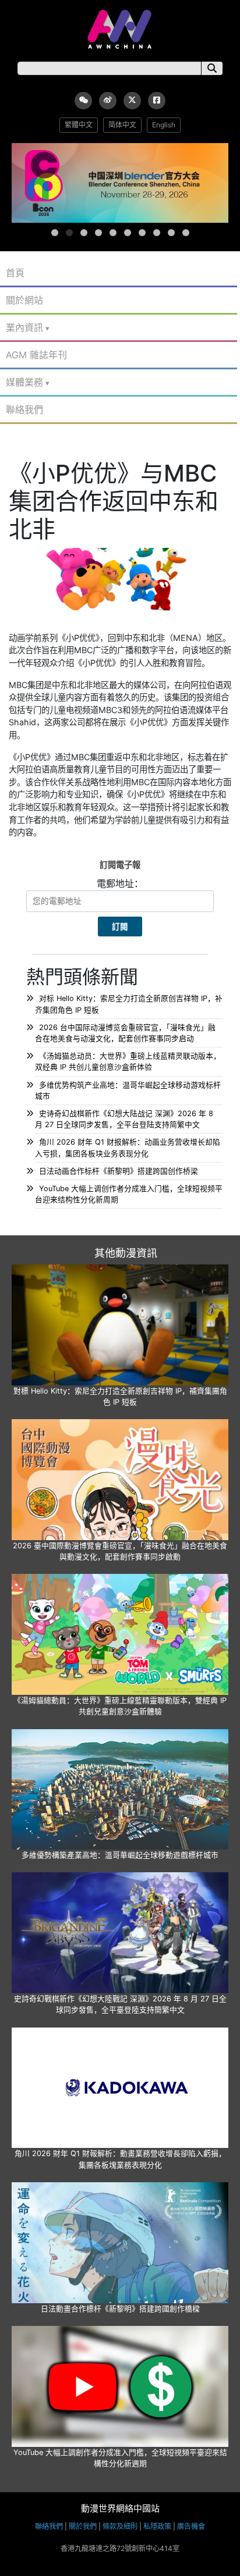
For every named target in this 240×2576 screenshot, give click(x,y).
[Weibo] (108, 101)
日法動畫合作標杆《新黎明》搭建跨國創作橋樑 (120, 2309)
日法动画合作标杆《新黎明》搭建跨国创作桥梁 (119, 1171)
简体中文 (122, 125)
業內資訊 (24, 327)
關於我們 (83, 2526)
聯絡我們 (24, 409)
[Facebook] (157, 101)
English (164, 125)
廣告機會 (191, 2526)
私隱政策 (157, 2526)
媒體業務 (24, 382)
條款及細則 (120, 2526)
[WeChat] (83, 101)
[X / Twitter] (132, 101)
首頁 (15, 273)
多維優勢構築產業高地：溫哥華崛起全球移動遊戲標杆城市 (120, 1855)
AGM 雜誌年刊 (36, 355)
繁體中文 (79, 125)
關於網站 (24, 300)
